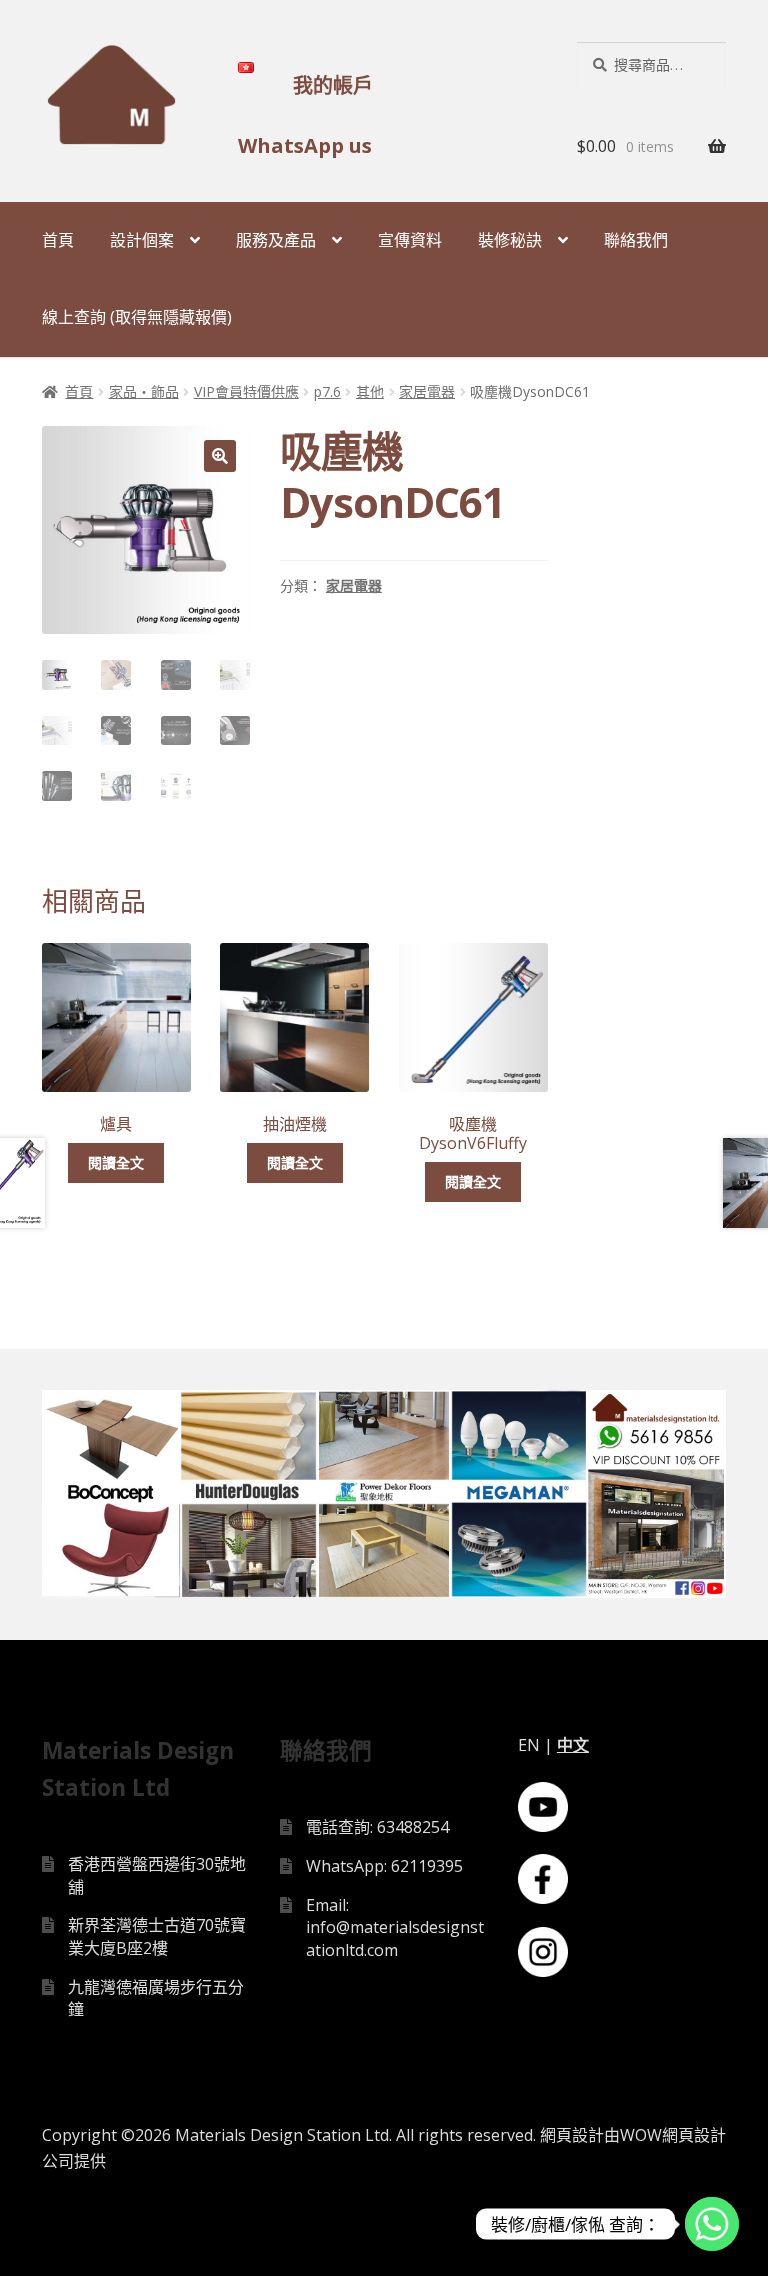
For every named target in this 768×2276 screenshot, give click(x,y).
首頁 (58, 240)
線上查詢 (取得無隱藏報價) (137, 317)
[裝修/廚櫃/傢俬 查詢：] (712, 2224)
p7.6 (327, 391)
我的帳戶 (333, 85)
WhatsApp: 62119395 (384, 1866)
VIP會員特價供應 (246, 391)
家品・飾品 (144, 391)
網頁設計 (572, 2135)
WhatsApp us (305, 145)
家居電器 (427, 391)
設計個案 (142, 240)
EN (529, 1745)
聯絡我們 (636, 240)
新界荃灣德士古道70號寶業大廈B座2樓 (157, 1936)
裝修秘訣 (510, 240)
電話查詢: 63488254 (377, 1827)
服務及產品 (276, 240)
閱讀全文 (116, 1162)
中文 (573, 1745)
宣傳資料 (410, 240)
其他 (370, 391)
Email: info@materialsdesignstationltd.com (395, 1927)
